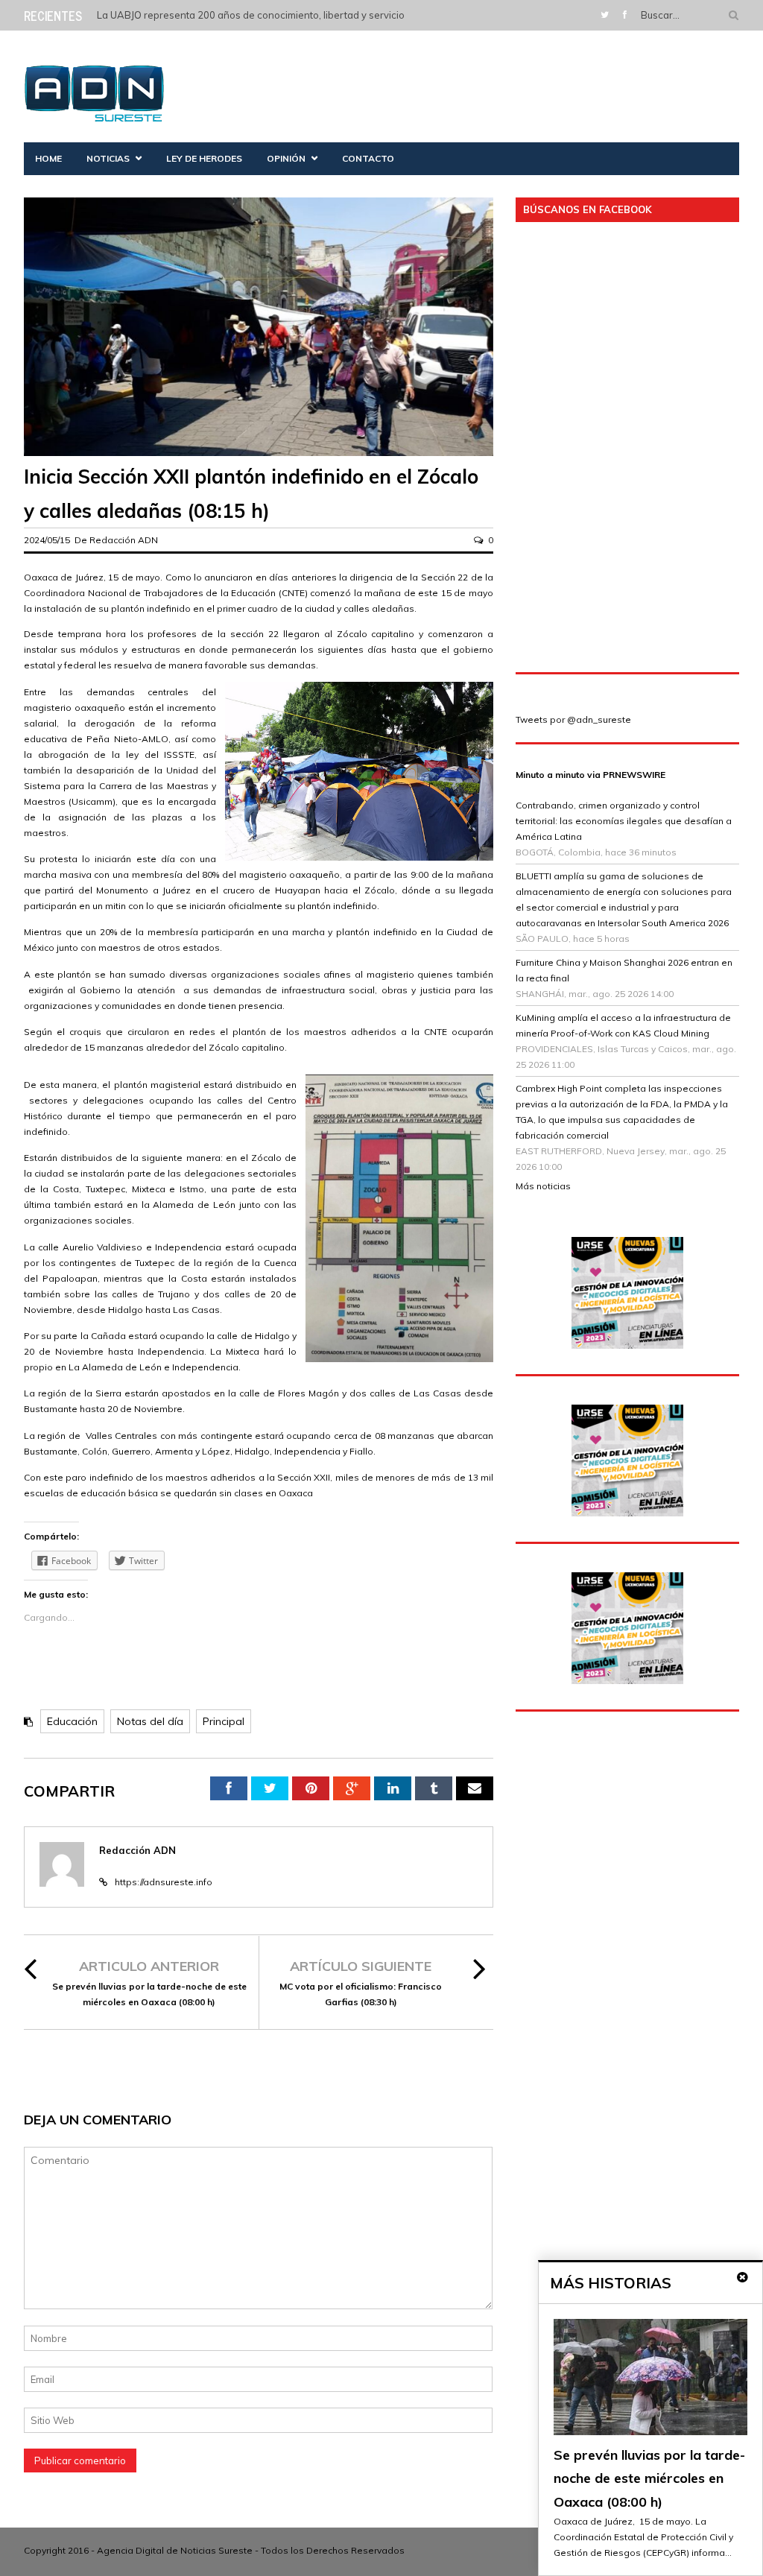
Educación (72, 1721)
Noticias (108, 158)
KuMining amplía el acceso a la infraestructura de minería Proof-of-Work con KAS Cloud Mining (623, 1025)
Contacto (368, 158)
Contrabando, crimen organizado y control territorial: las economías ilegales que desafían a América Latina (624, 821)
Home (48, 158)
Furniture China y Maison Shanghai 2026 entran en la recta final (624, 970)
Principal (224, 1721)
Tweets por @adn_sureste (573, 719)
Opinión (286, 158)
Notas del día (150, 1721)
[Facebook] (625, 15)
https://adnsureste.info (164, 1882)
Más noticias (543, 1186)
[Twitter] (605, 15)
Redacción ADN (124, 540)
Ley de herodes (204, 158)
